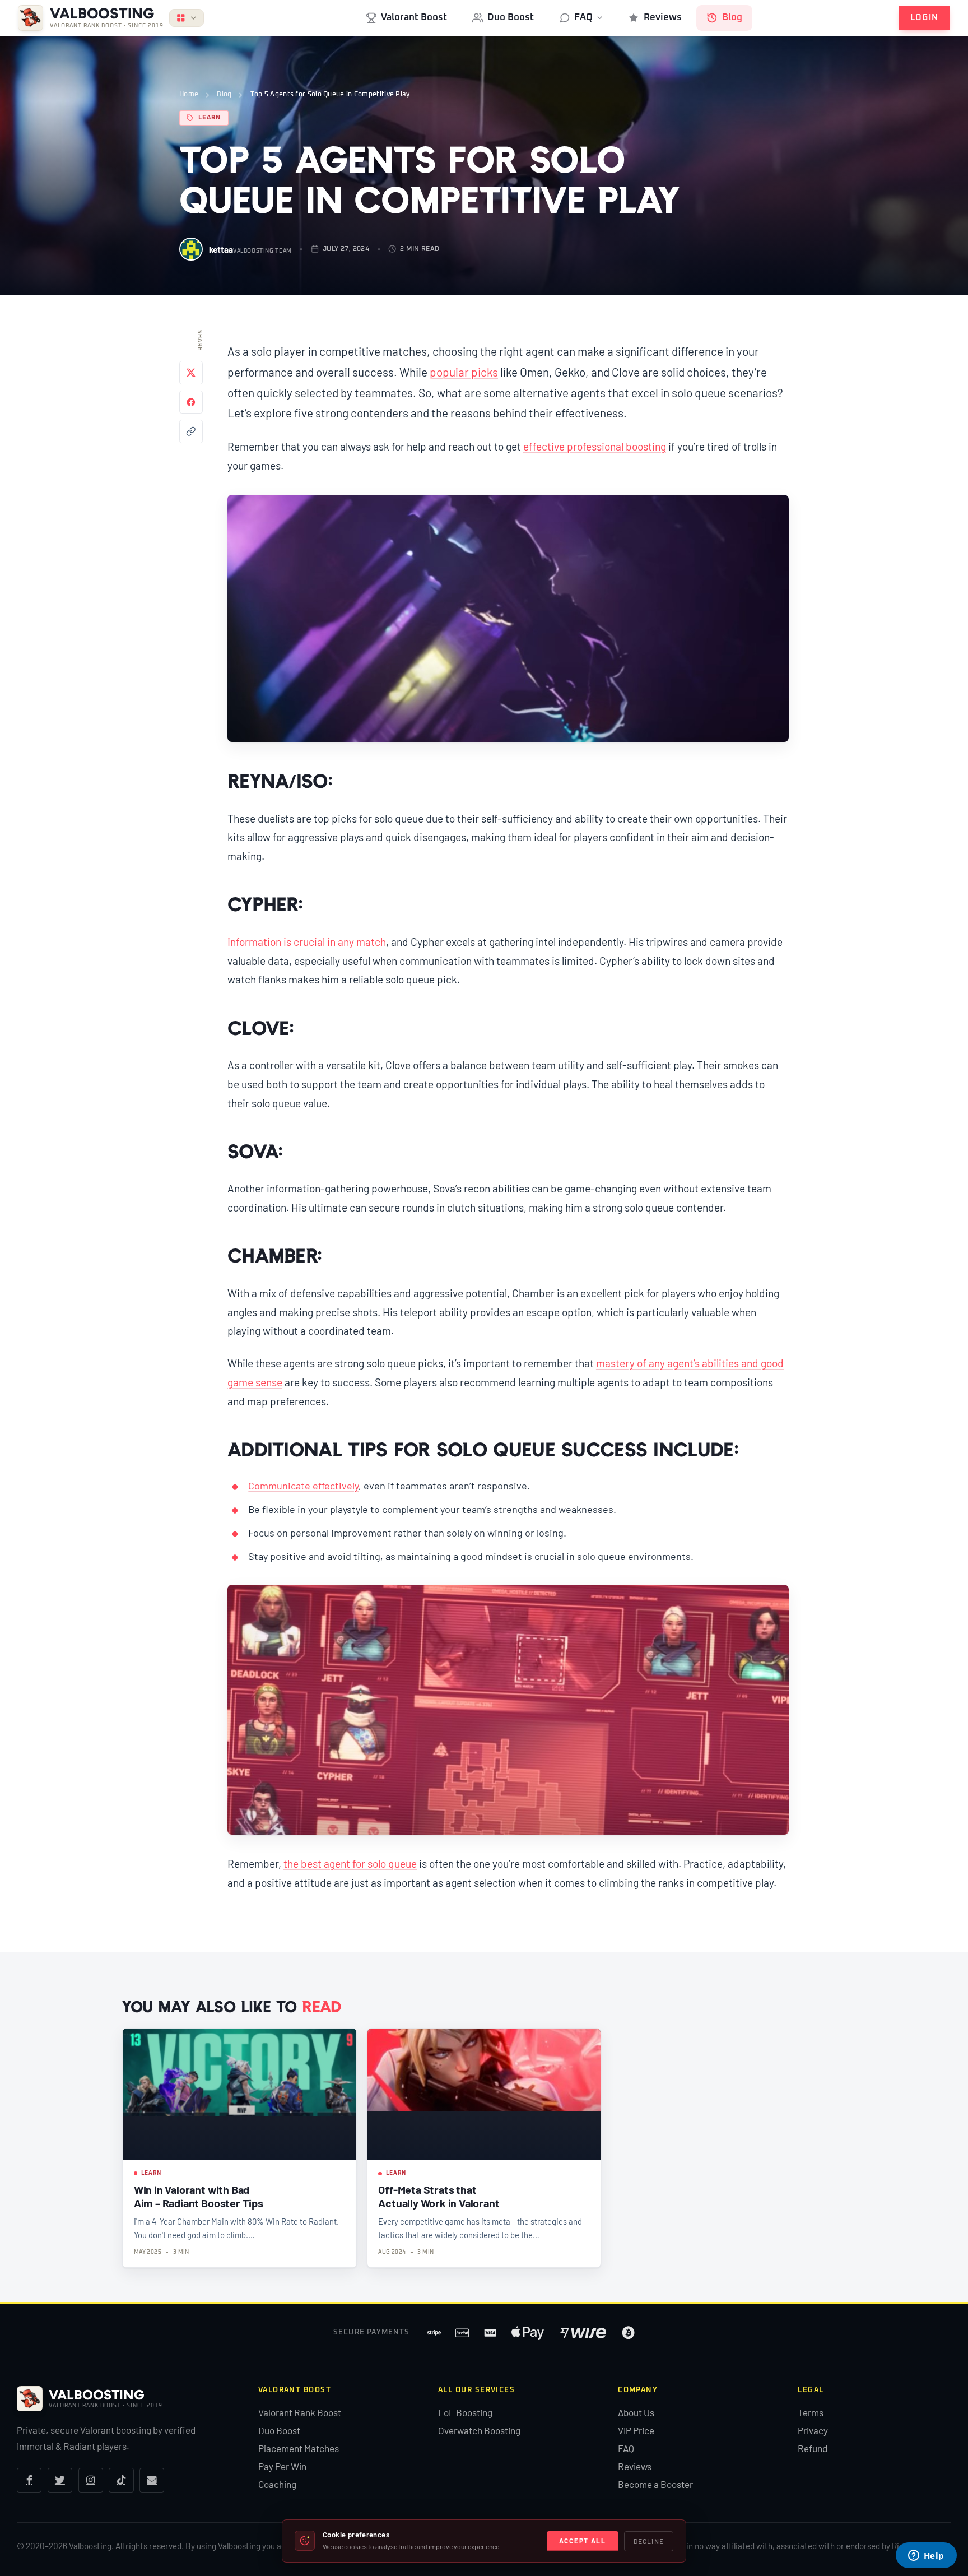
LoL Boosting (465, 2412)
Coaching (277, 2484)
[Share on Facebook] (191, 402)
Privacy (813, 2430)
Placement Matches (299, 2448)
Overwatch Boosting (479, 2430)
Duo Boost (511, 17)
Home (189, 94)
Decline (649, 2541)
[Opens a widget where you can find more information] (926, 2556)
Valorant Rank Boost (300, 2412)
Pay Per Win (282, 2466)
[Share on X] (191, 373)
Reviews (663, 17)
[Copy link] (191, 431)
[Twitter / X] (60, 2480)
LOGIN (925, 18)
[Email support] (152, 2480)
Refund (813, 2448)
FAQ (583, 17)
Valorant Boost (414, 17)
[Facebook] (29, 2480)
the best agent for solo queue (350, 1863)
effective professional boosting (595, 446)
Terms (811, 2412)
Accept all (583, 2541)
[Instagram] (91, 2480)
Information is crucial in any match (307, 942)
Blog (732, 17)
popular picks (464, 372)
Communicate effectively (303, 1486)
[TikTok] (121, 2480)
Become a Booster (655, 2484)
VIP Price (636, 2430)
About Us (636, 2412)
